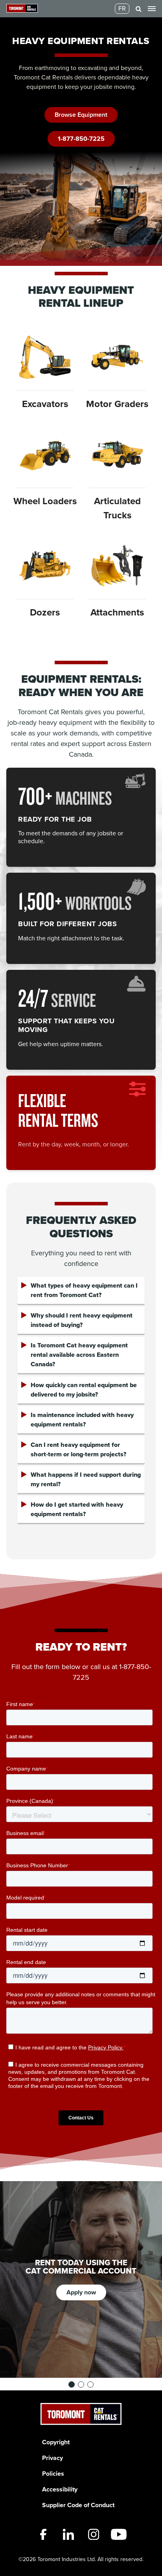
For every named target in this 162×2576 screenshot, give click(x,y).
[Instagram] (94, 2534)
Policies (53, 2474)
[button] (139, 9)
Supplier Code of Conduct (78, 2505)
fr (122, 8)
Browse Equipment (81, 115)
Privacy (52, 2458)
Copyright (56, 2442)
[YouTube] (119, 2534)
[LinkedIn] (68, 2534)
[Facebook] (43, 2534)
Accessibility (60, 2489)
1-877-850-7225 (81, 139)
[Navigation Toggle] (152, 9)
